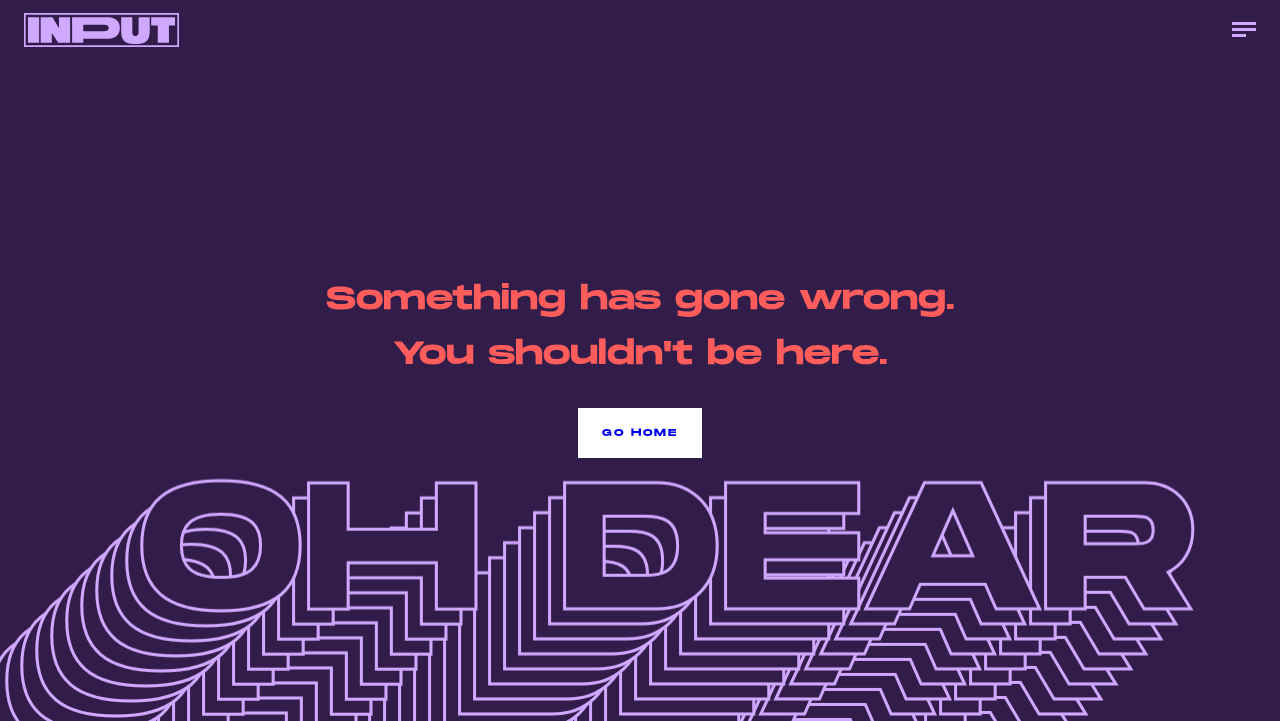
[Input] (101, 30)
